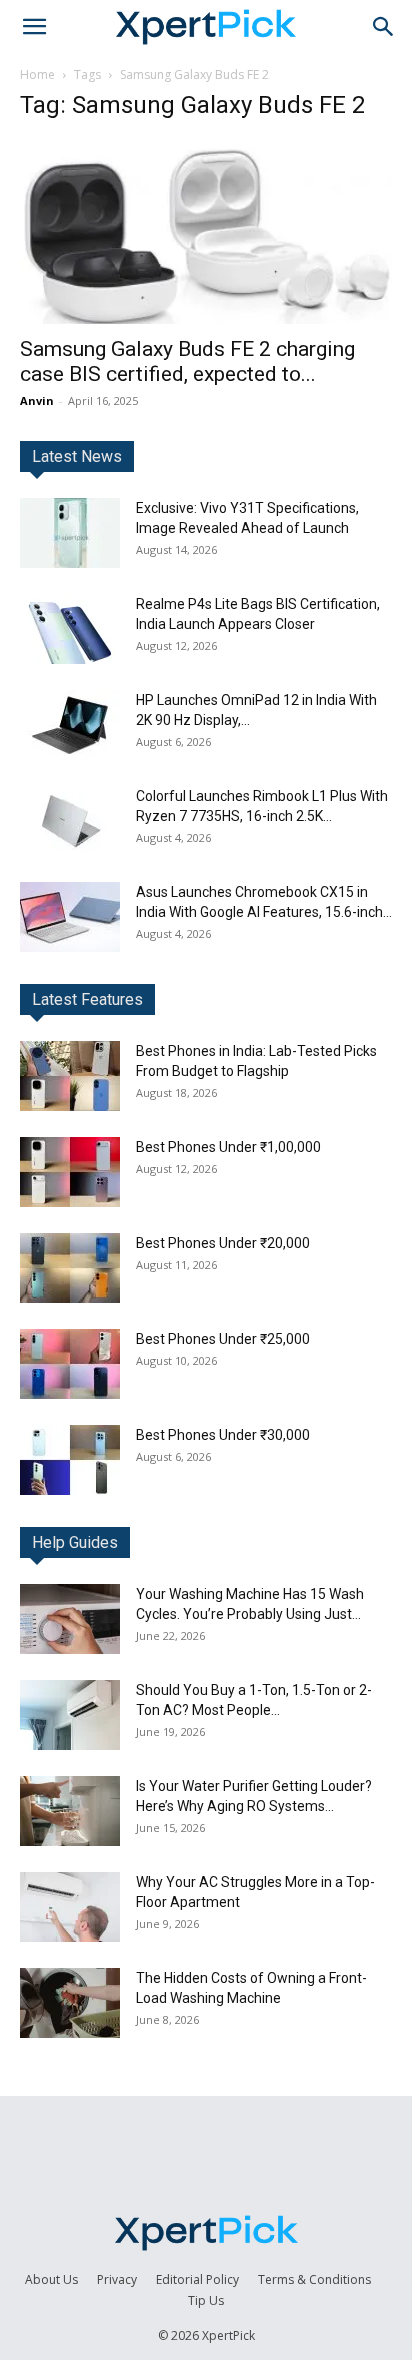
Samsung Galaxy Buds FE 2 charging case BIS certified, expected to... (187, 361)
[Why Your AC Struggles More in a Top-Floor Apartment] (70, 1907)
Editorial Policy (197, 2279)
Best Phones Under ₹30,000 (223, 1435)
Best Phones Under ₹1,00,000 (228, 1147)
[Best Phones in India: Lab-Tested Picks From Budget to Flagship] (70, 1076)
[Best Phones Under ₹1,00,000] (70, 1172)
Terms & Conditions (314, 2279)
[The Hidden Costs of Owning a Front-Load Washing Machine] (70, 2003)
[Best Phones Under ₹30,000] (70, 1460)
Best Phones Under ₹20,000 (223, 1243)
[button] (34, 27)
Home (37, 74)
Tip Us (206, 2300)
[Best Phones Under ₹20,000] (70, 1268)
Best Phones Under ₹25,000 (223, 1339)
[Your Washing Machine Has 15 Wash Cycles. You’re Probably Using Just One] (70, 1619)
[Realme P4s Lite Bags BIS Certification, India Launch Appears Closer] (70, 629)
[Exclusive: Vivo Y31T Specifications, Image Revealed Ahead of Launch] (70, 533)
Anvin (37, 400)
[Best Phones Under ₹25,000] (70, 1364)
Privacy (117, 2279)
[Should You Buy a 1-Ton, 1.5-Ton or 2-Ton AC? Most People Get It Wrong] (70, 1715)
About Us (51, 2279)
